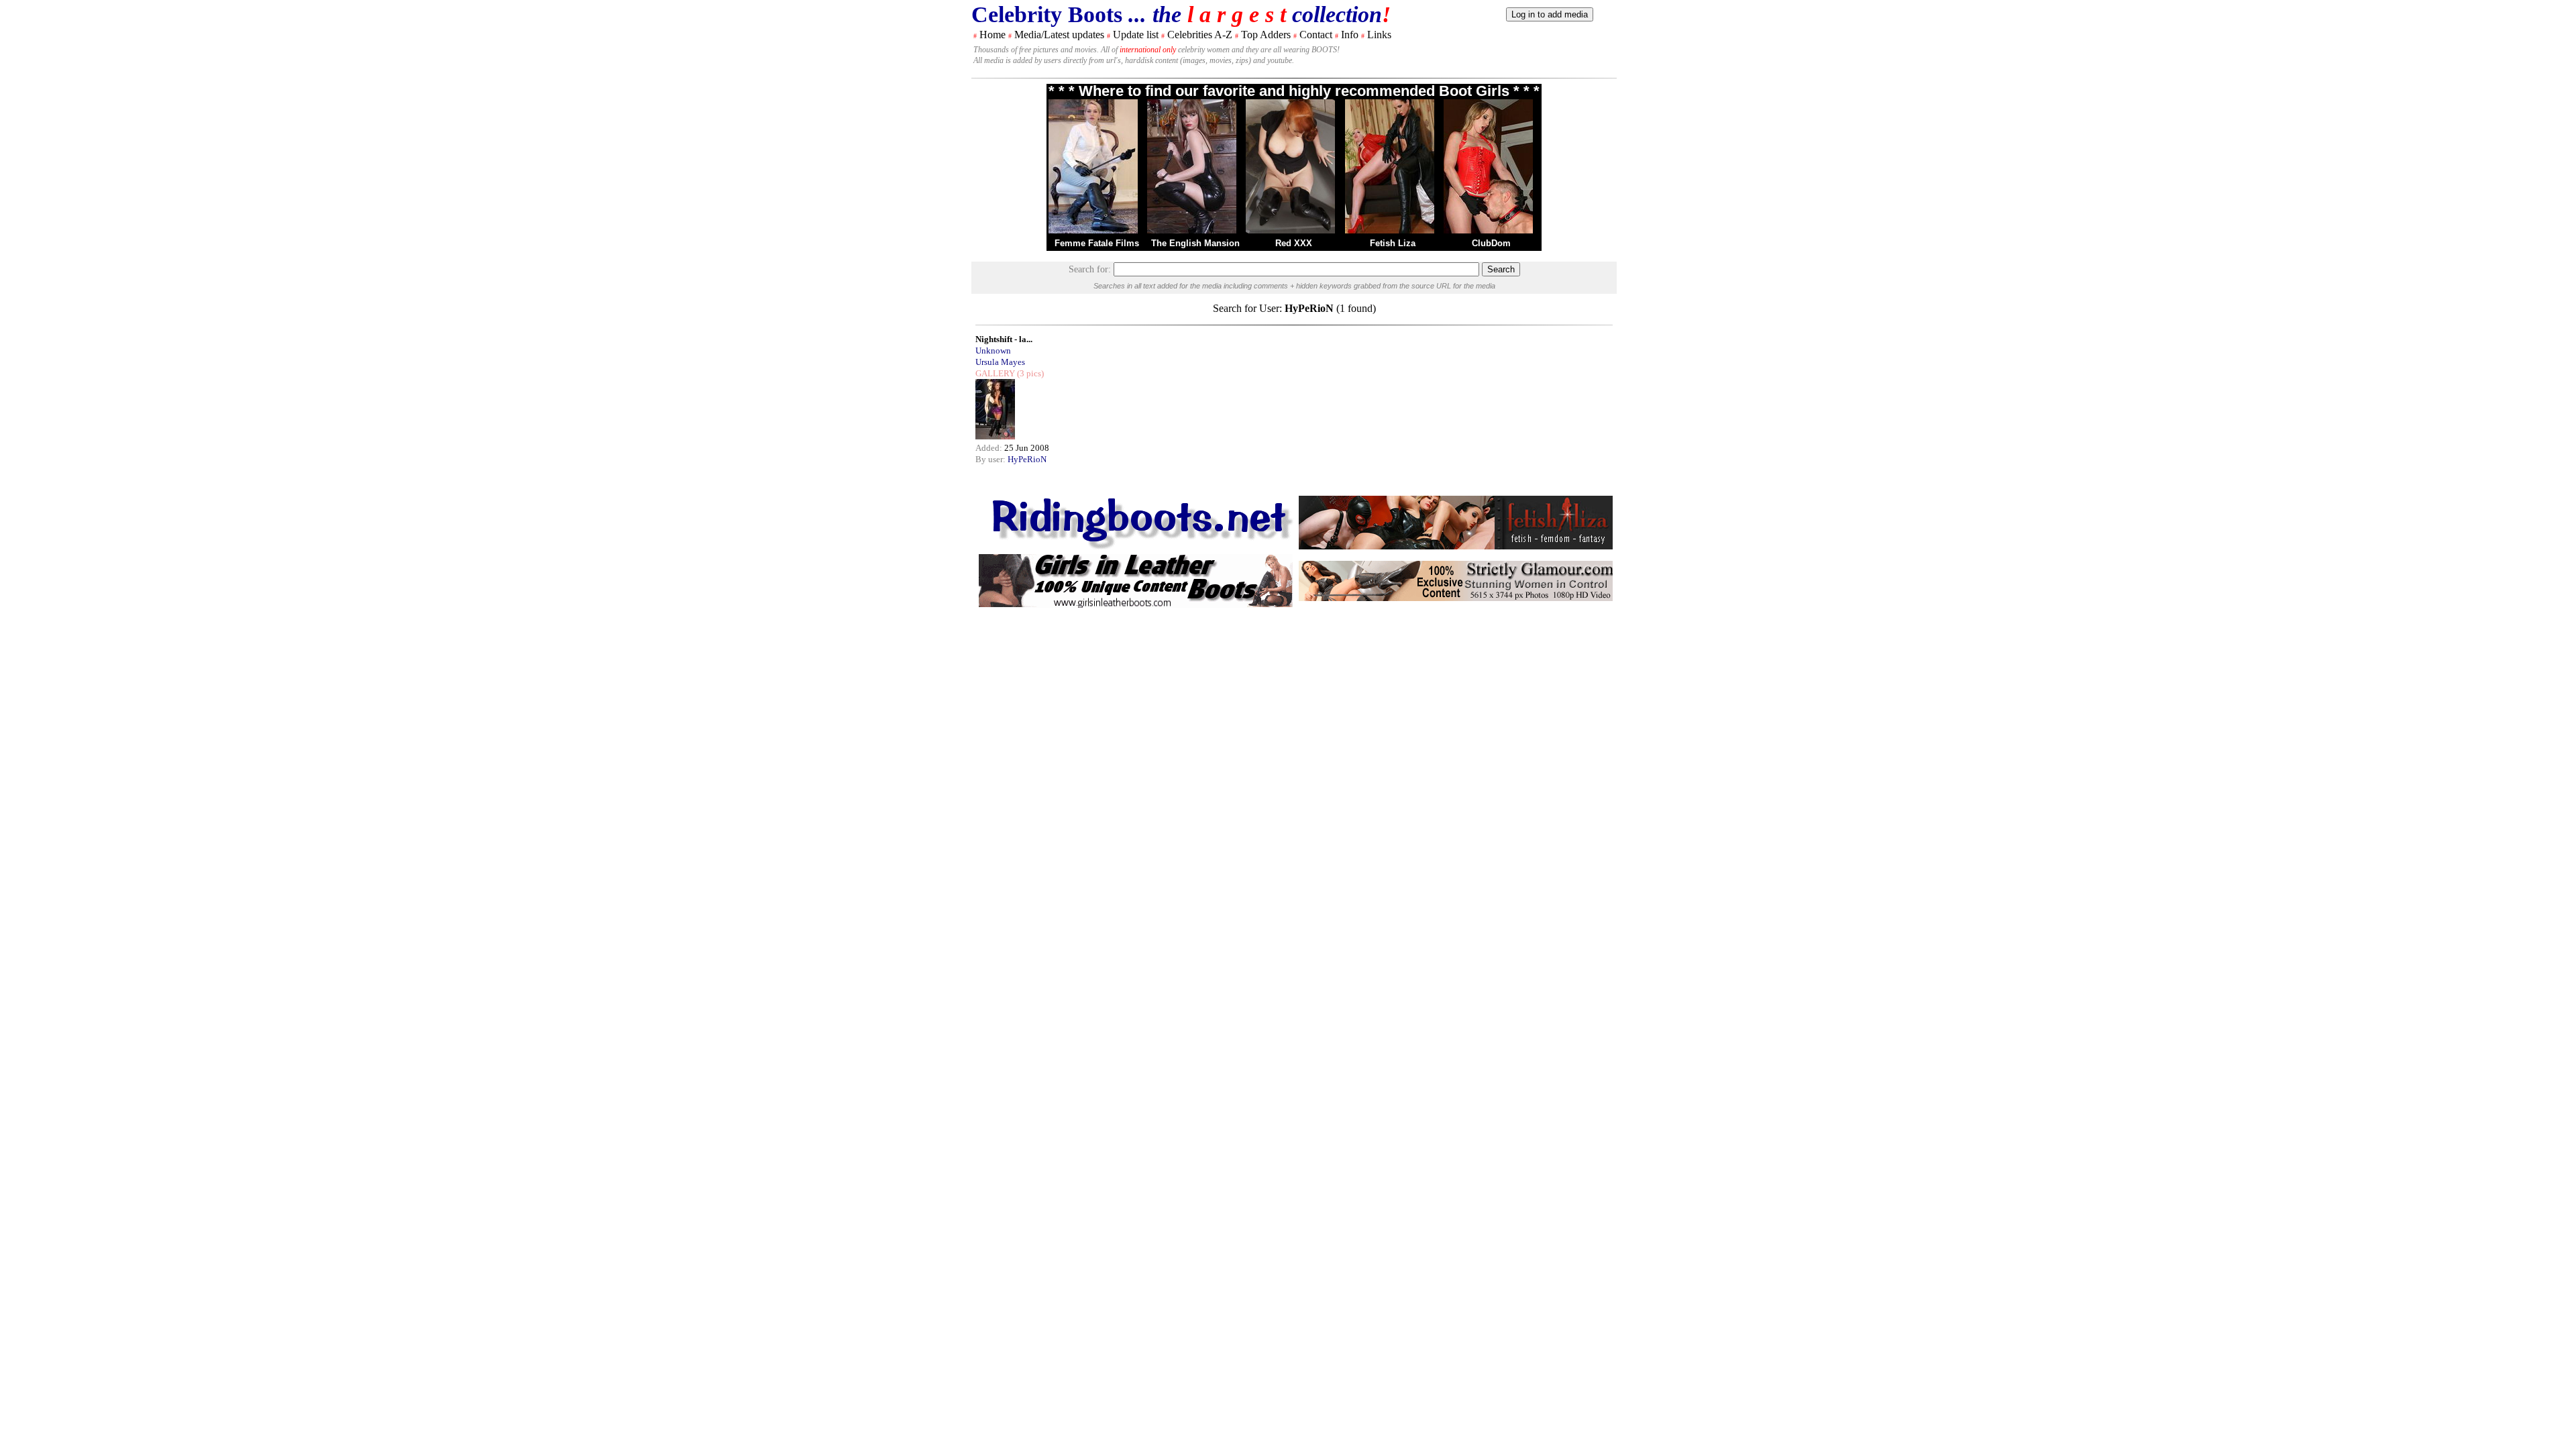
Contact (1316, 35)
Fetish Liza (1393, 243)
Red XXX (1294, 243)
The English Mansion (1195, 243)
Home (992, 35)
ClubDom (1491, 243)
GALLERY (995, 373)
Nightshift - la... (1004, 339)
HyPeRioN (1027, 459)
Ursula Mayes (1000, 362)
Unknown (993, 351)
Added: (990, 448)
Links (1379, 35)
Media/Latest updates (1059, 35)
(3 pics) (1029, 373)
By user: (991, 459)
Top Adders (1266, 35)
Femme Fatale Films (1097, 243)
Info (1350, 35)
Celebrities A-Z (1200, 35)
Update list (1136, 35)
